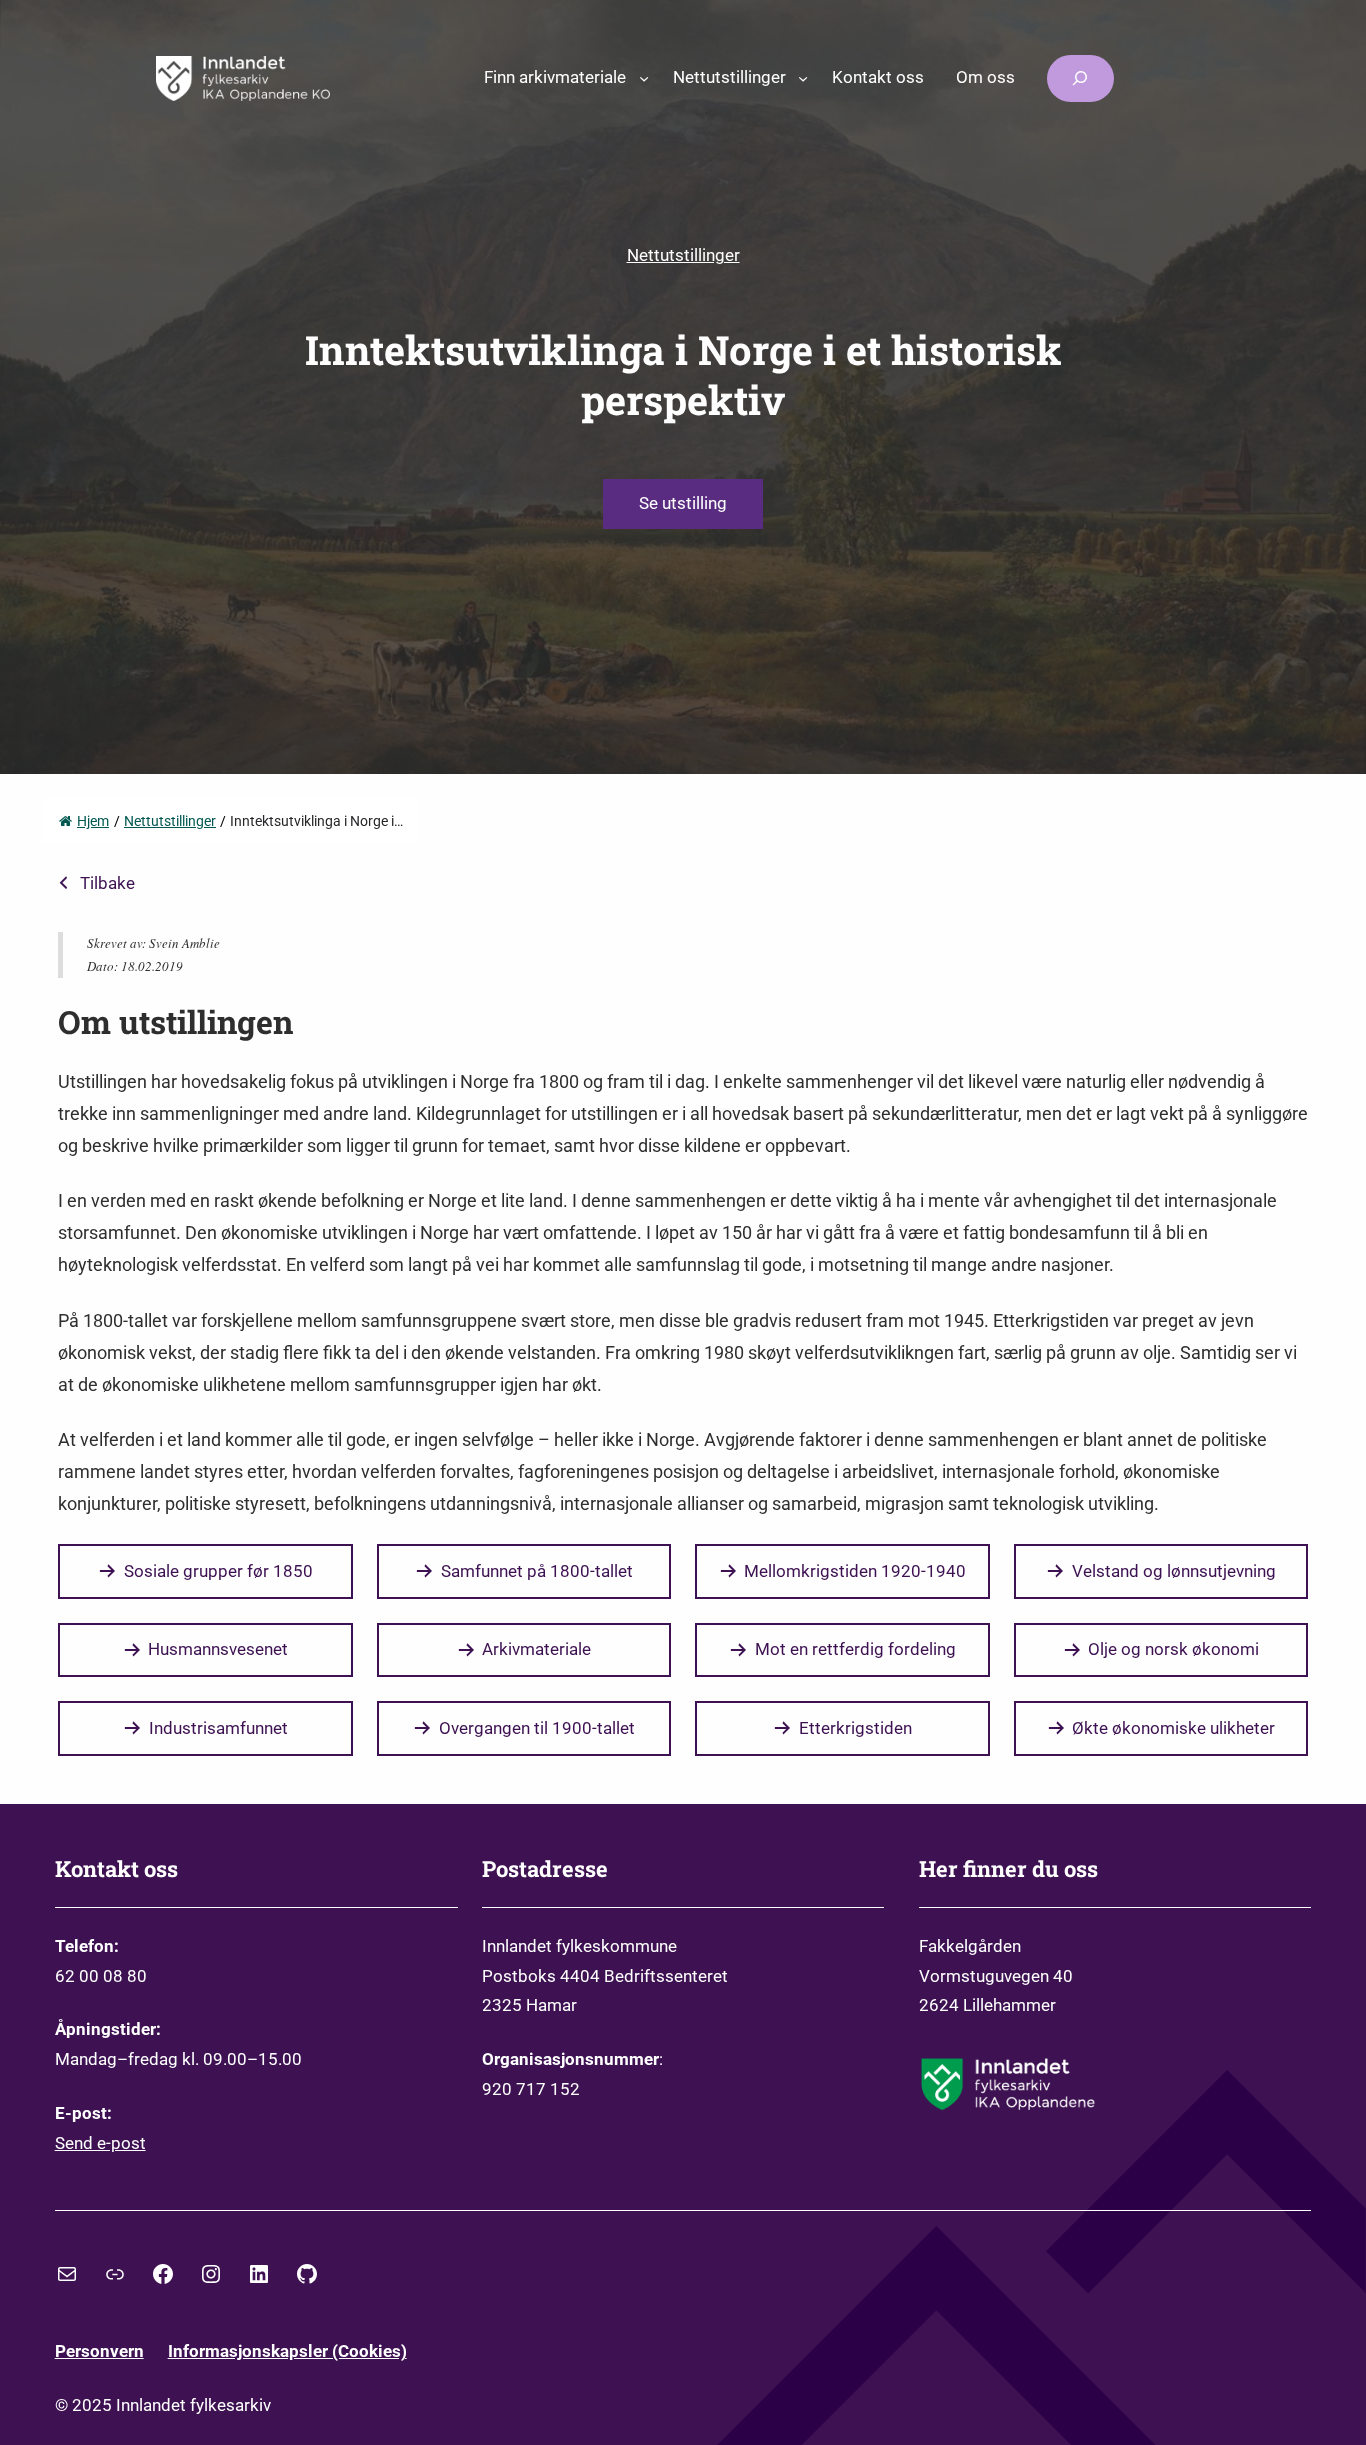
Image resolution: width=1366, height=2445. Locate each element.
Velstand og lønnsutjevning (1174, 1571)
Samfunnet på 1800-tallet (537, 1571)
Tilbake (107, 883)
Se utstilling (683, 503)
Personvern (99, 2351)
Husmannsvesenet (218, 1649)
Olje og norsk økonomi (1173, 1649)
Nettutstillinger (683, 255)
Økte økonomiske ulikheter (1173, 1728)
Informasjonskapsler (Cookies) (287, 2351)
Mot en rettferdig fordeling (855, 1649)
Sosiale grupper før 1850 (218, 1571)
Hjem (93, 821)
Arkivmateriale (536, 1649)
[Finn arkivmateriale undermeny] (644, 78)
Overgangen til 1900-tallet (537, 1728)
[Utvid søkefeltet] (1080, 78)
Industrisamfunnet (218, 1728)
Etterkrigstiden (855, 1728)
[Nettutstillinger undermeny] (803, 78)
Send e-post (100, 2143)
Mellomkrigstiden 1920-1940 (855, 1571)
